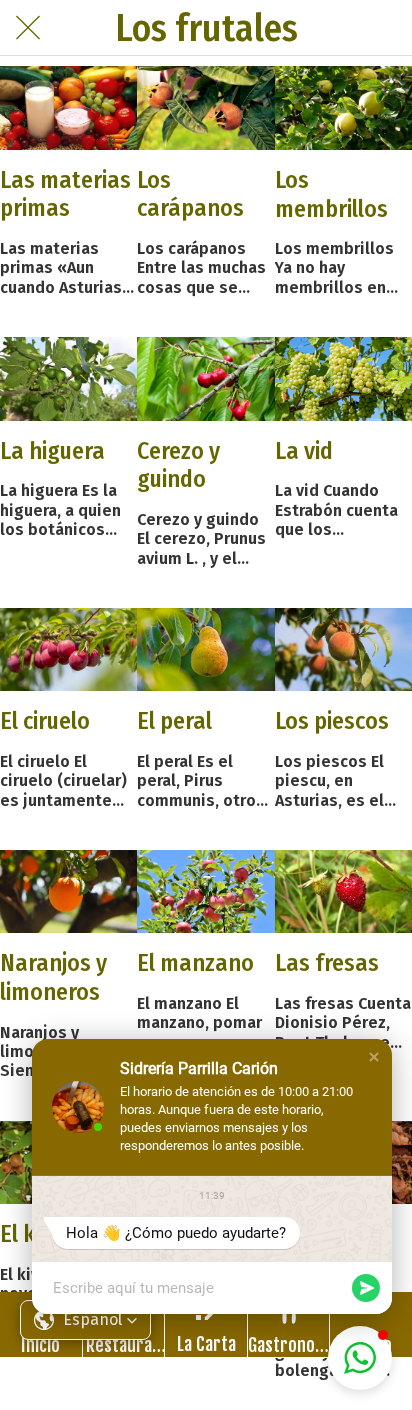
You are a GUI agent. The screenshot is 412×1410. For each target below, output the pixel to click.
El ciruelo (45, 721)
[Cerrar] (28, 28)
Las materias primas (65, 194)
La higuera (52, 451)
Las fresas (327, 963)
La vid (304, 451)
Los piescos (332, 721)
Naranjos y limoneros (53, 977)
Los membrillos (331, 194)
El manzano (195, 963)
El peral (174, 721)
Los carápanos (190, 194)
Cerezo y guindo (178, 465)
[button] (374, 1057)
